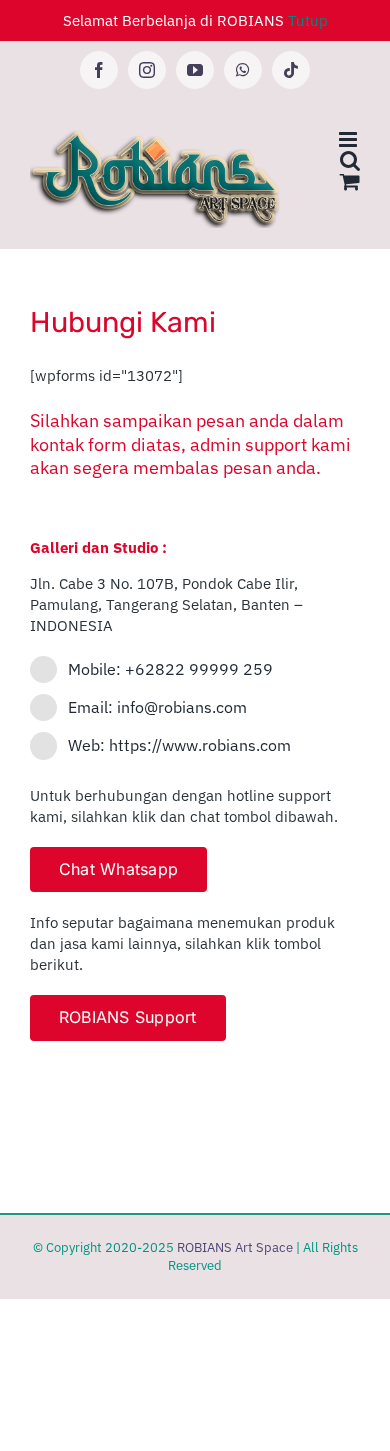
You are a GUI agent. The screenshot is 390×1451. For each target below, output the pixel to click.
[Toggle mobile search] (350, 160)
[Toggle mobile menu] (349, 139)
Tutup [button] (308, 20)
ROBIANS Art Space (235, 1247)
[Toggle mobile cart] (350, 181)
